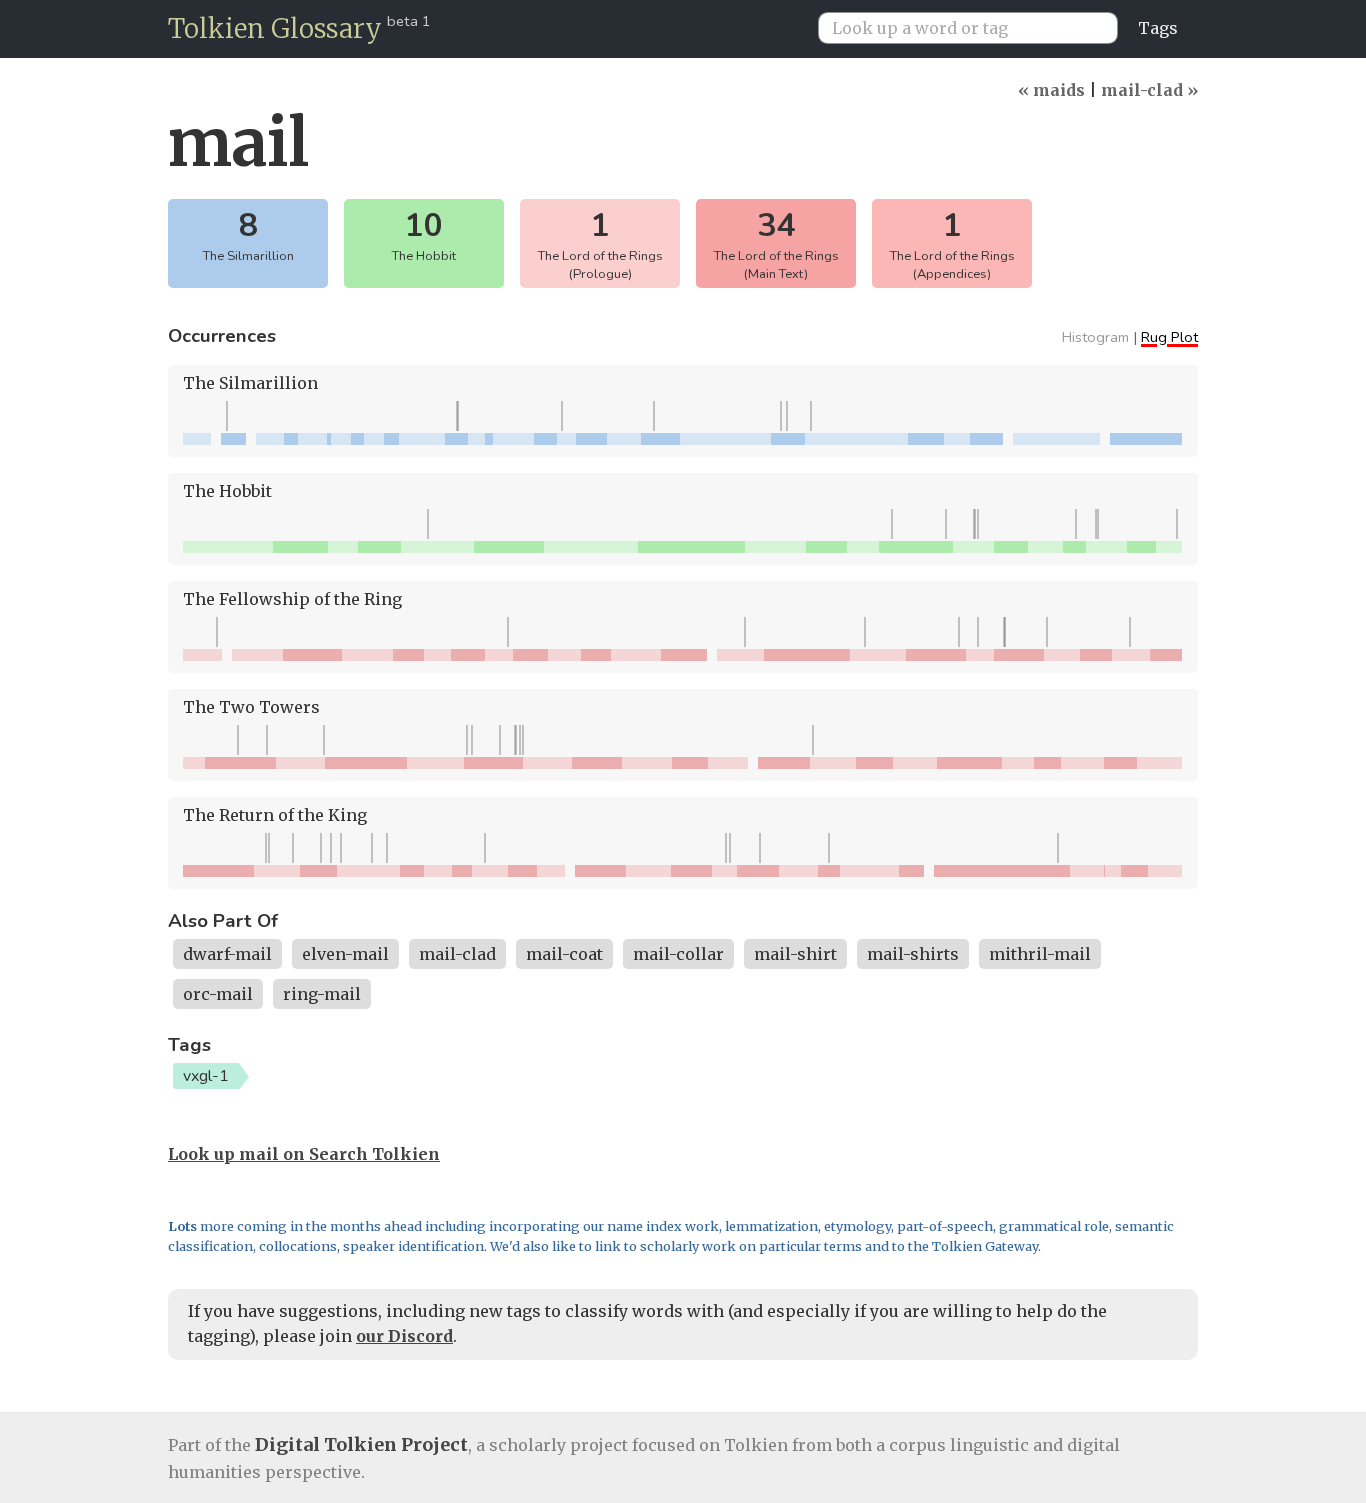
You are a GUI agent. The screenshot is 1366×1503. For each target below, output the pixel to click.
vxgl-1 (206, 1076)
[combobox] (976, 28)
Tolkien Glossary (275, 28)
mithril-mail (1040, 954)
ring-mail (322, 994)
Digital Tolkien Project (361, 1444)
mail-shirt (795, 954)
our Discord (404, 1336)
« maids (1051, 90)
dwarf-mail (227, 954)
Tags (1158, 28)
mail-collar (678, 954)
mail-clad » (1149, 90)
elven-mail (345, 954)
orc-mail (218, 994)
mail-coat (564, 954)
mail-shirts (913, 954)
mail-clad (457, 954)
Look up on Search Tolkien (304, 1154)
